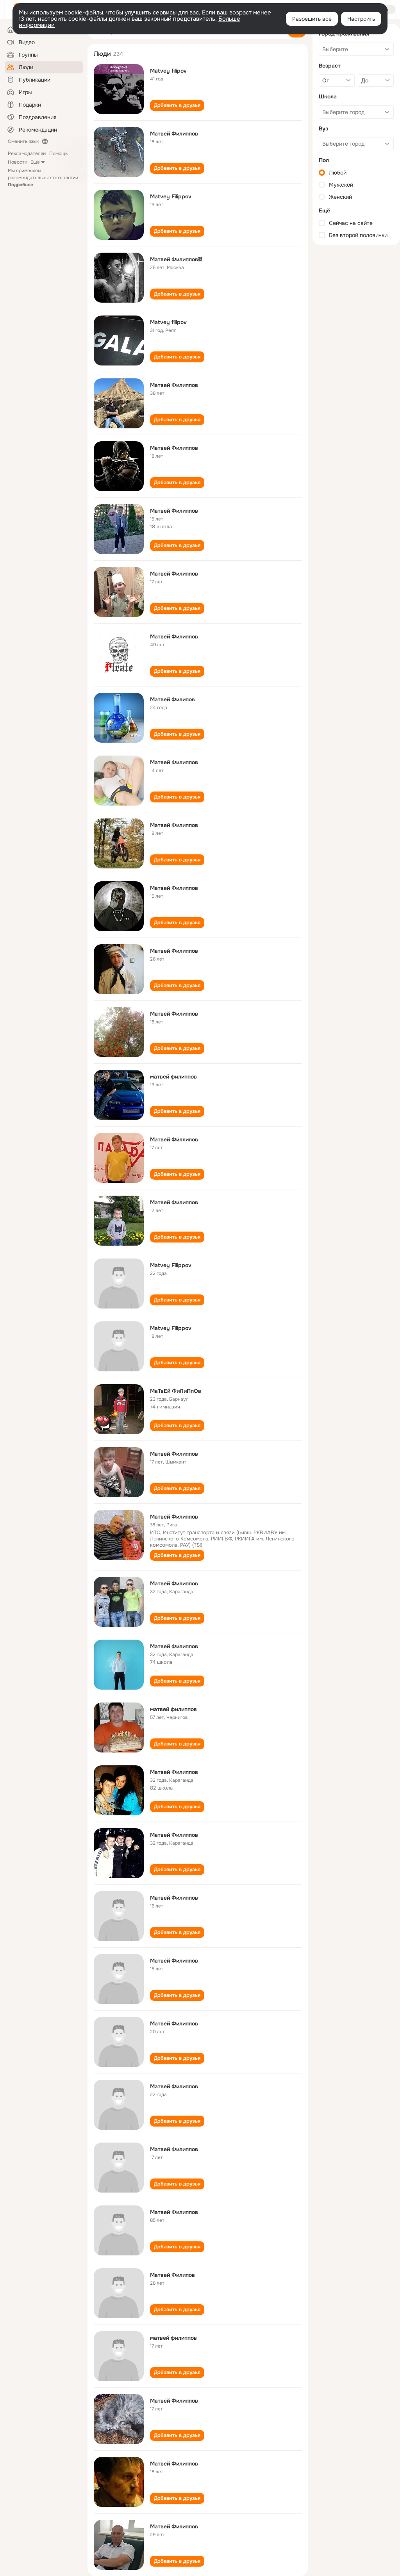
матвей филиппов (173, 1077)
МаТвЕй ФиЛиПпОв (176, 1391)
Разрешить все (312, 19)
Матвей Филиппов (174, 134)
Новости (18, 162)
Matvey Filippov (171, 196)
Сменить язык (23, 141)
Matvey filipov (168, 71)
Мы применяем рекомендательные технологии (43, 178)
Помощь (58, 153)
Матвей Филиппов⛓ (176, 259)
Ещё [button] (35, 162)
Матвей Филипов (172, 699)
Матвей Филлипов (174, 1139)
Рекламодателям (27, 153)
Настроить (361, 19)
